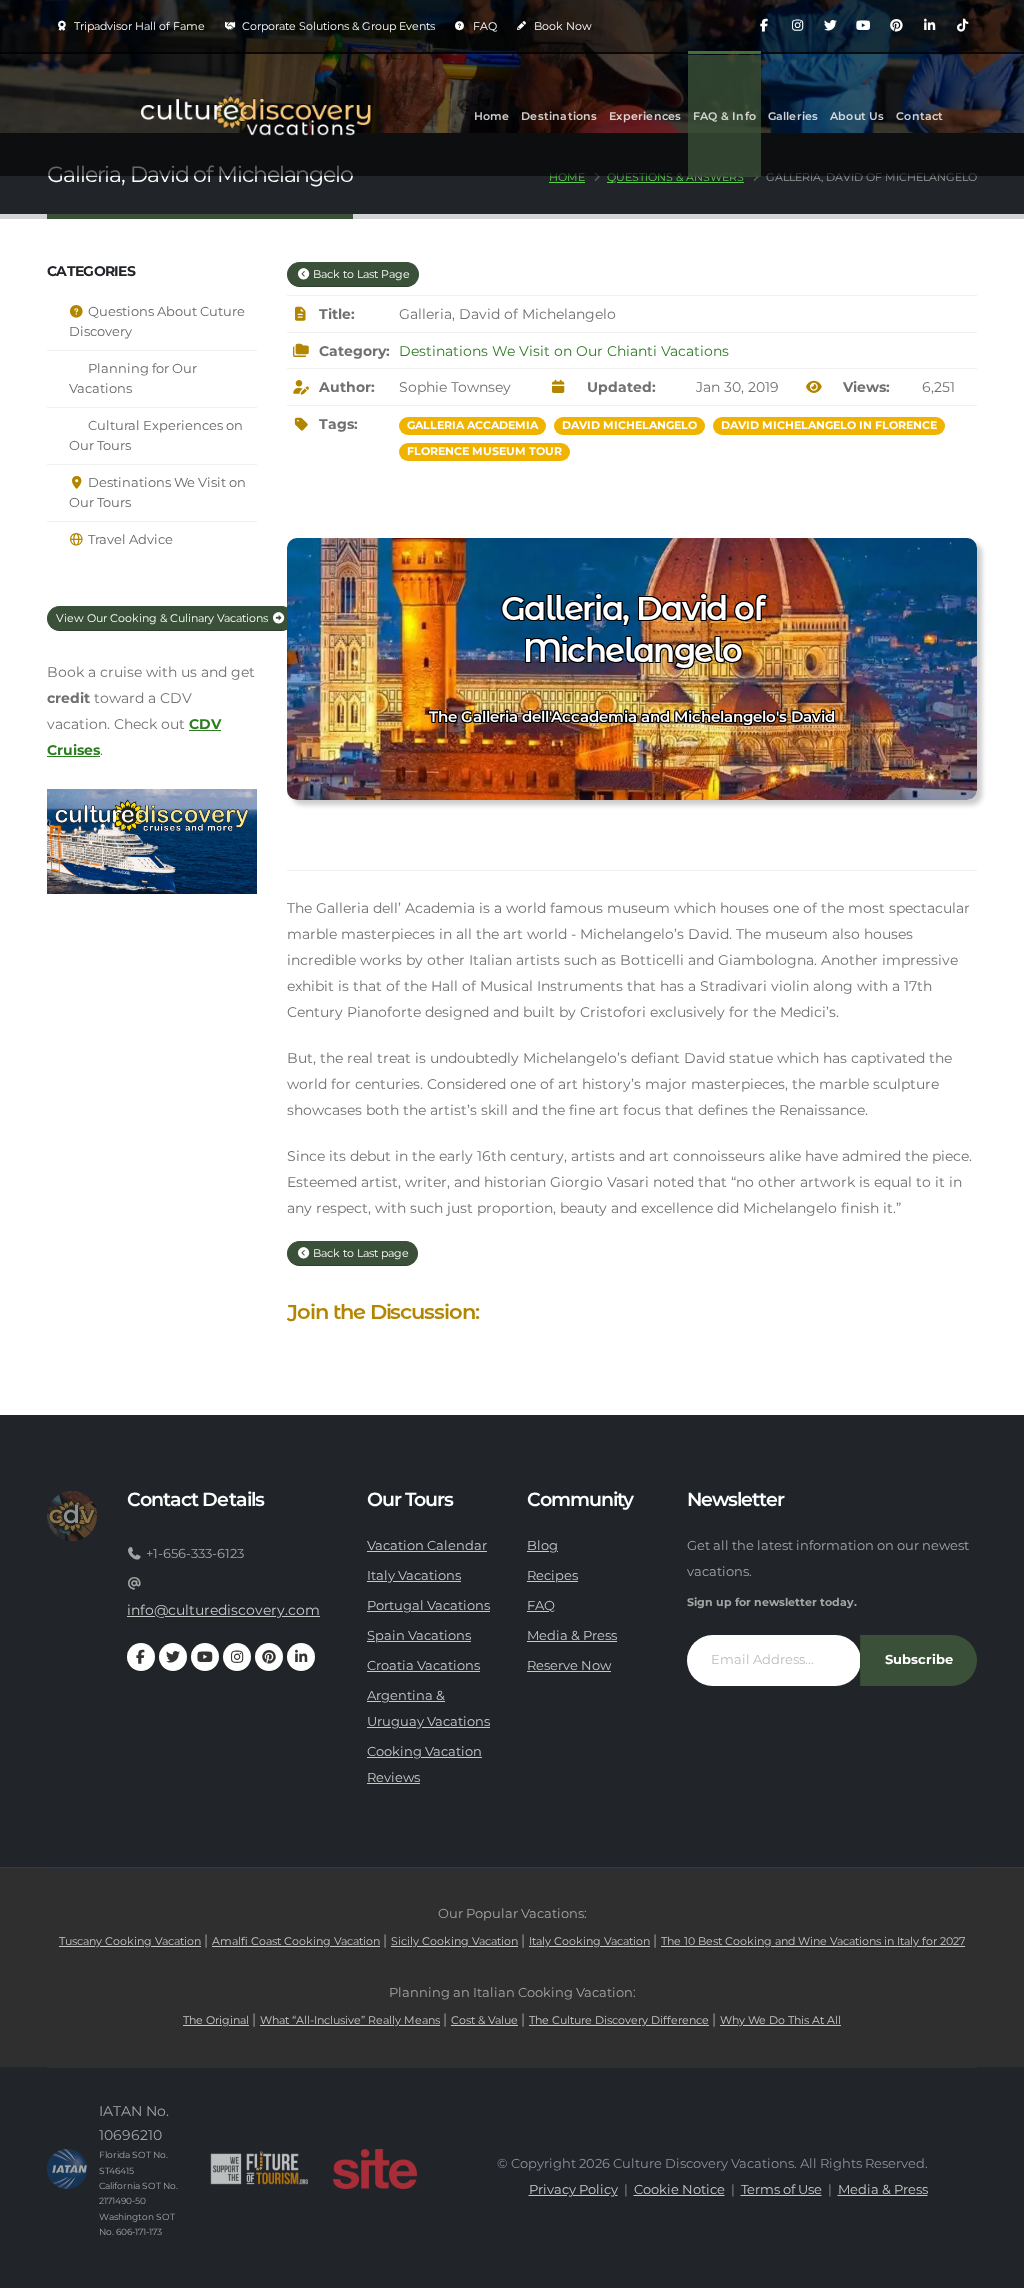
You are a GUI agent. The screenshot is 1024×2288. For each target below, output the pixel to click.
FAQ (483, 26)
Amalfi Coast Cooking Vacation (296, 1941)
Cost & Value (484, 2020)
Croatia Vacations (423, 1665)
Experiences (645, 116)
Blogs (490, 238)
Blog (542, 1545)
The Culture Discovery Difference (619, 2020)
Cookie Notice (679, 2189)
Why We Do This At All (780, 2020)
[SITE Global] (375, 2169)
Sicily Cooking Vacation (454, 1941)
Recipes (552, 1575)
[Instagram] (797, 26)
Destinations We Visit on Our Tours (157, 492)
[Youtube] (863, 26)
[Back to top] (989, 2265)
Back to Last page (359, 1253)
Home (492, 116)
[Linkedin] (929, 26)
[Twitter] (830, 26)
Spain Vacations (419, 1635)
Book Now (561, 26)
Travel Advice (129, 539)
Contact (919, 116)
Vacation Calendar (427, 1545)
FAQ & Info (724, 116)
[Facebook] (764, 26)
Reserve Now (569, 1665)
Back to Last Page (360, 274)
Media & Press (572, 1635)
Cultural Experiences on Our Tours (156, 435)
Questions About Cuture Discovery (157, 321)
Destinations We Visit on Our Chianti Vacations (564, 351)
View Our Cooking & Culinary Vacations (163, 618)
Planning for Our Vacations (133, 378)
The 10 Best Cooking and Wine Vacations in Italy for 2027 (813, 1941)
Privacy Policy (573, 2189)
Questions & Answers (675, 177)
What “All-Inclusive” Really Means (350, 2020)
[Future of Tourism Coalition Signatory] (259, 2169)
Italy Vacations (414, 1575)
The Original (216, 2020)
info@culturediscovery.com (223, 1610)
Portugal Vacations (428, 1605)
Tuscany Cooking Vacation (130, 1941)
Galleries (793, 116)
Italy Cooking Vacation (589, 1941)
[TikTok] (962, 26)
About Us (857, 116)
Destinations (559, 116)
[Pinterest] (896, 26)
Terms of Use (781, 2189)
